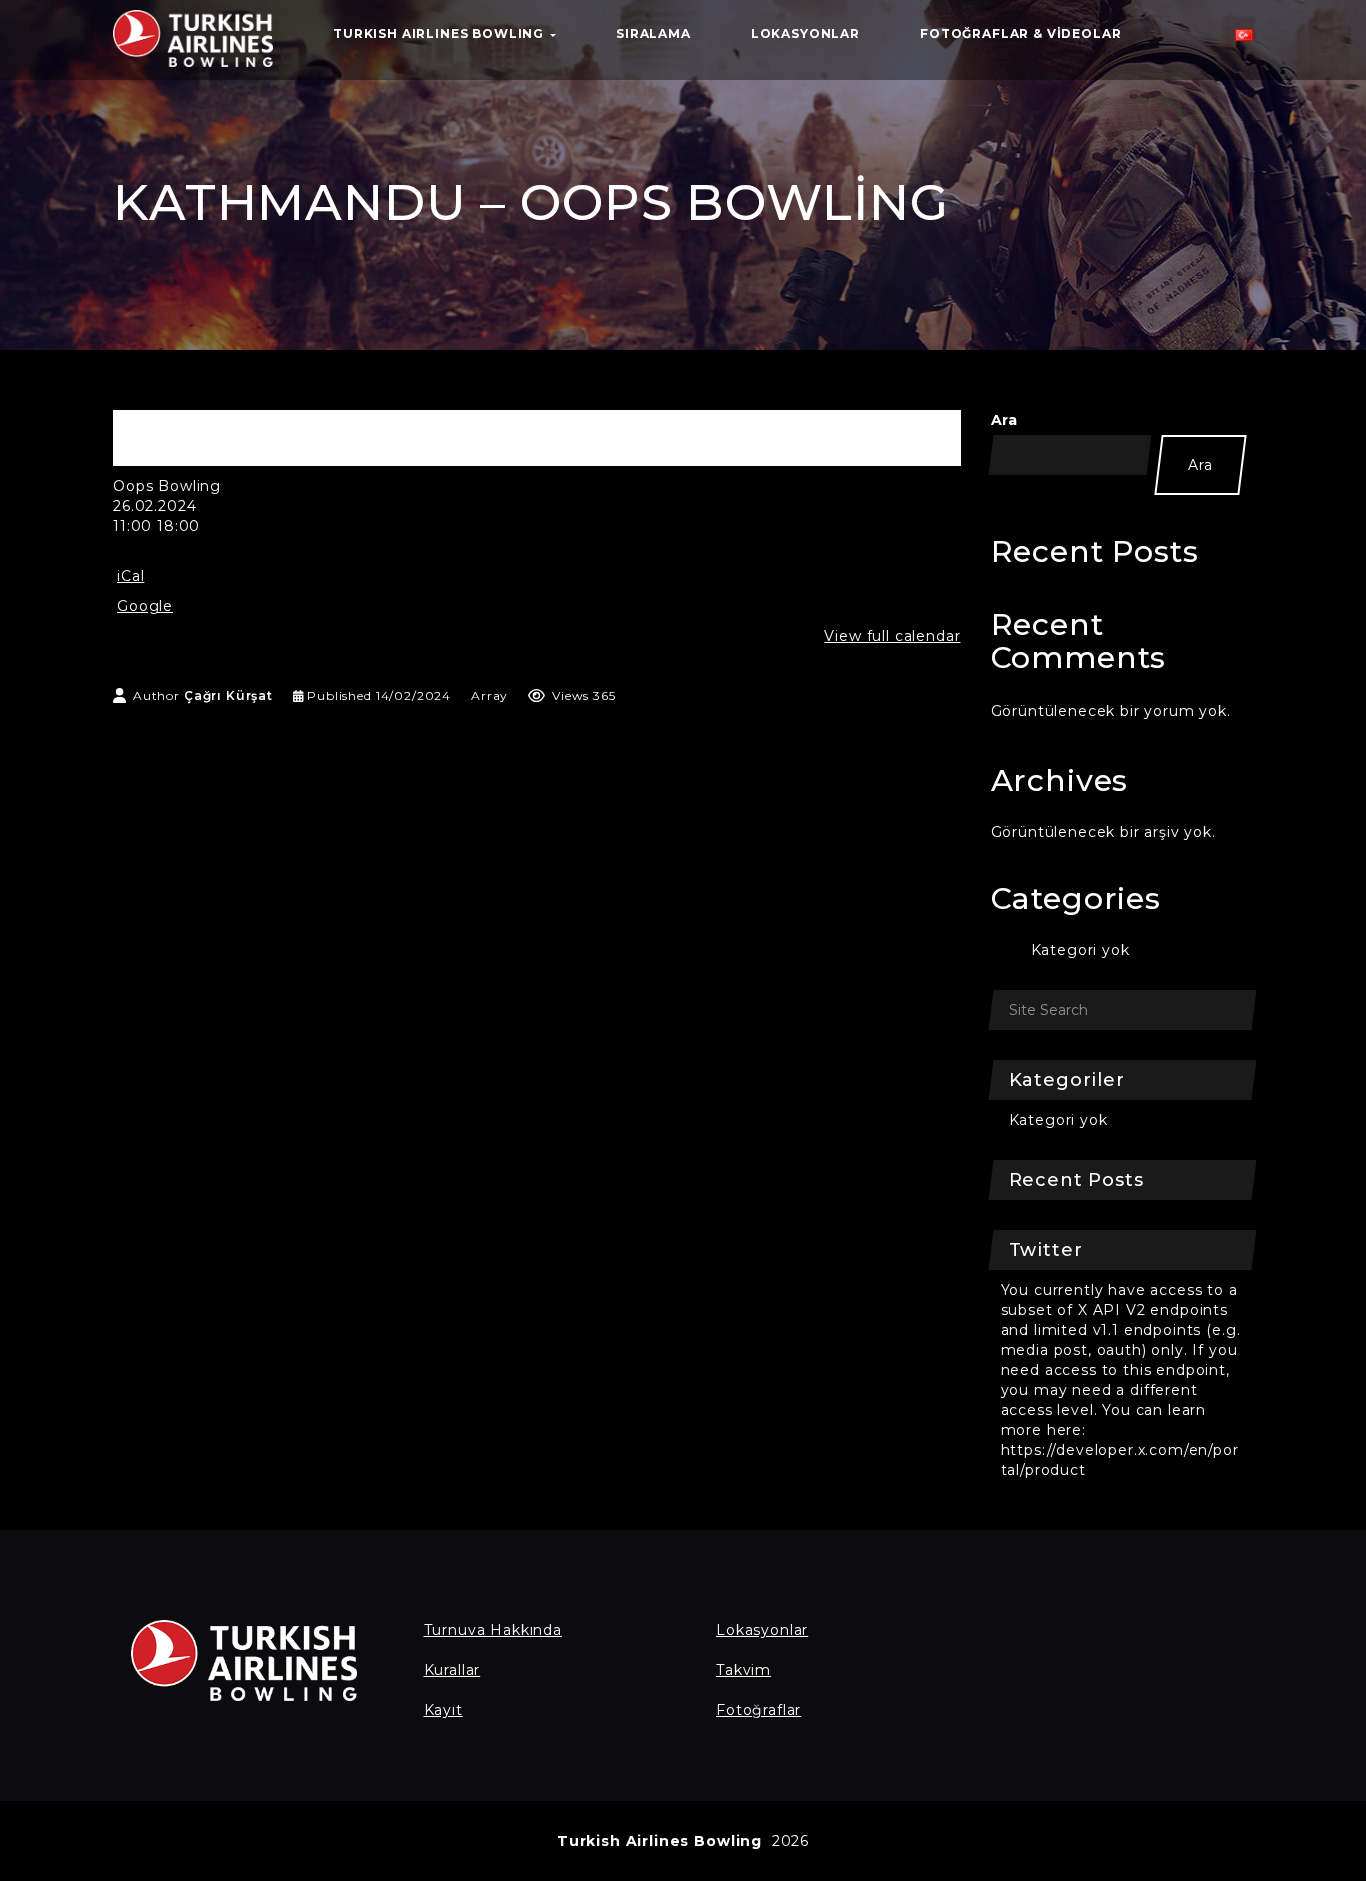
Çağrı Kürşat (228, 695)
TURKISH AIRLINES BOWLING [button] (440, 33)
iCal (130, 576)
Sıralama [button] (653, 33)
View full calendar (892, 636)
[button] (1244, 40)
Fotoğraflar (758, 1710)
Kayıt (443, 1710)
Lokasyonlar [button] (805, 33)
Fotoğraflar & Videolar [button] (1020, 33)
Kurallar (452, 1670)
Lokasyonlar (762, 1630)
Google (145, 606)
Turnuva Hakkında (493, 1630)
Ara (1005, 420)
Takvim (743, 1670)
